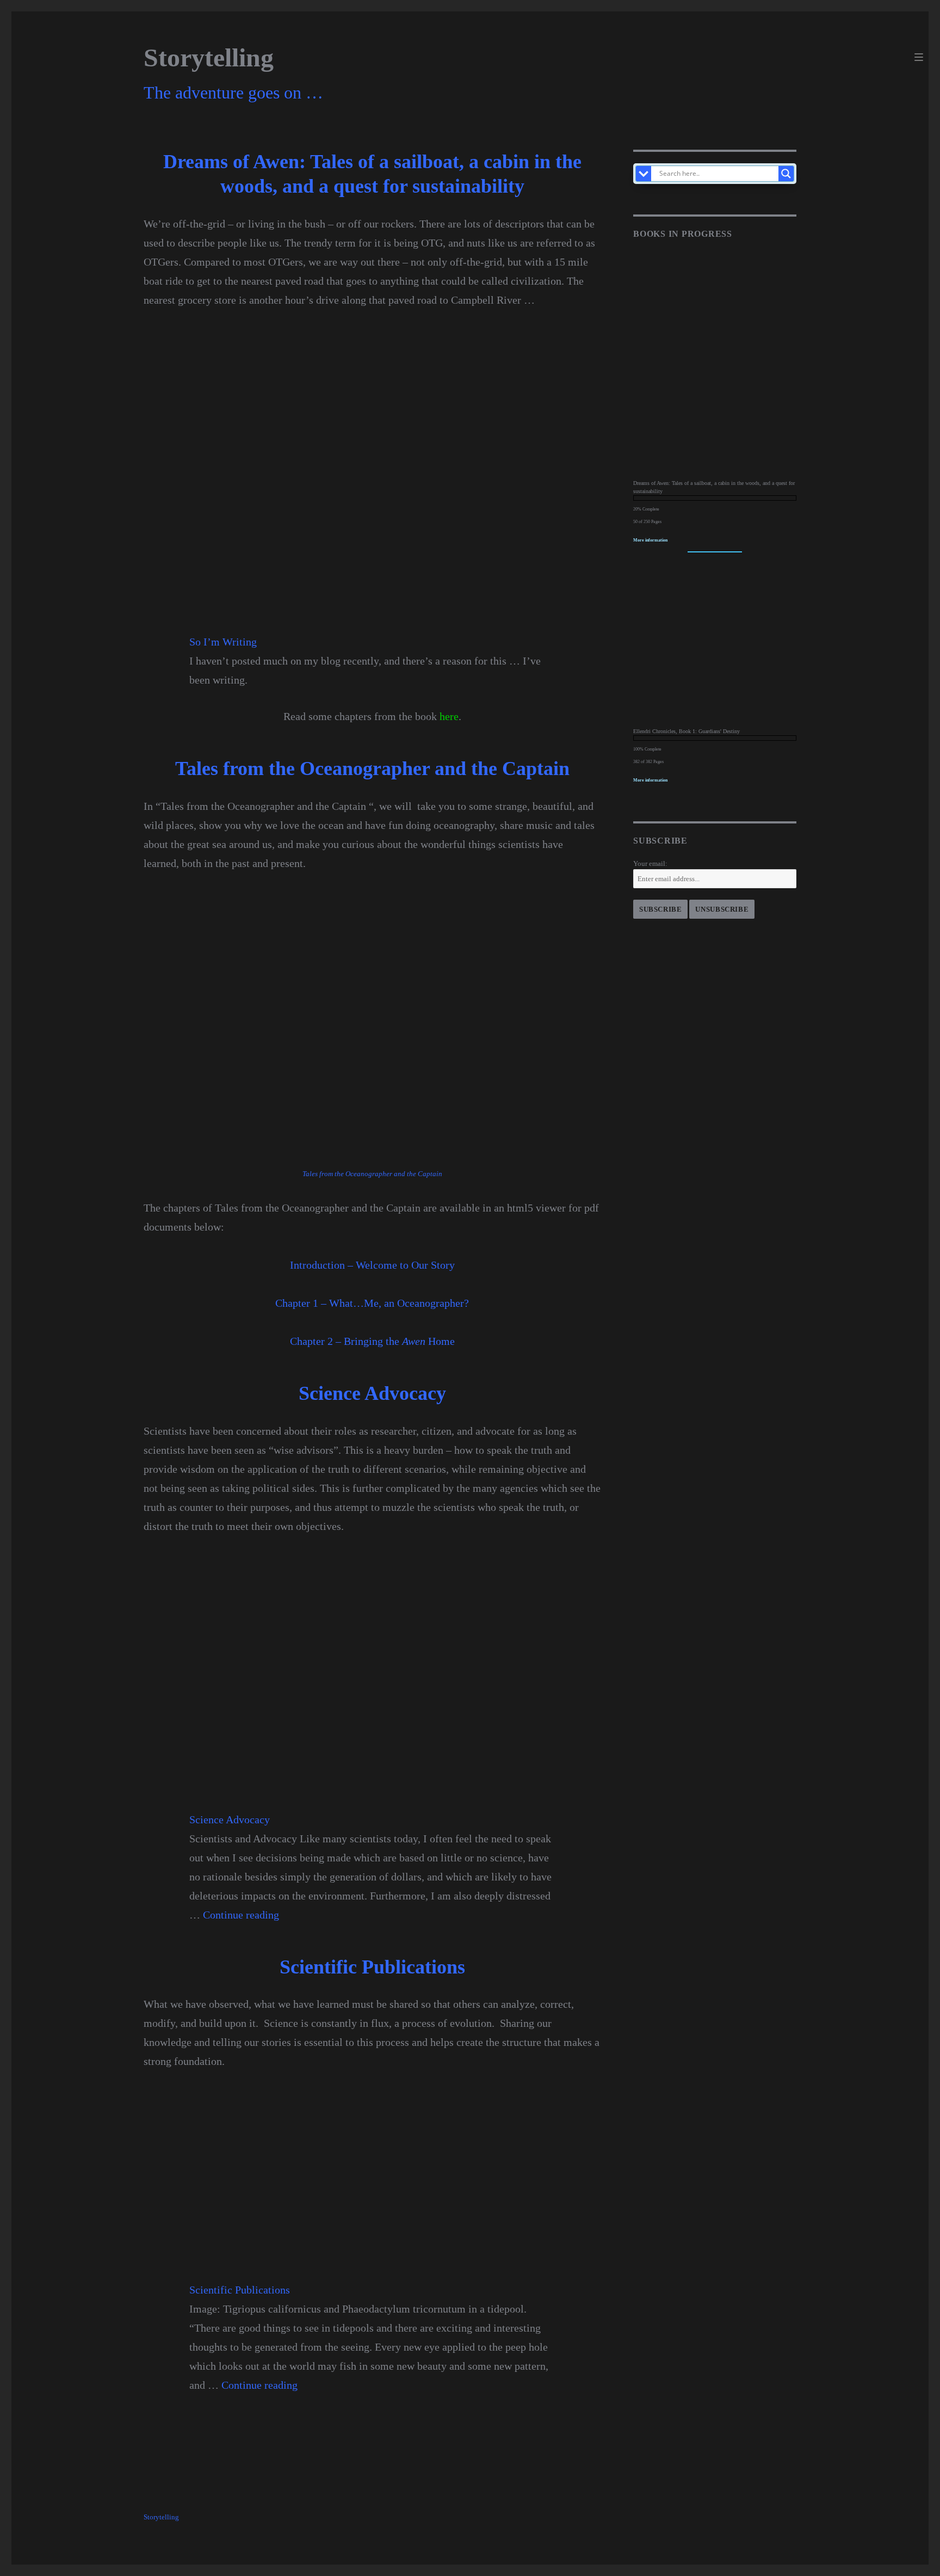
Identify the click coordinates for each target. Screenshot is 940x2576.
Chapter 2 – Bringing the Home (372, 1341)
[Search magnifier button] (786, 174)
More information (650, 540)
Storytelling (209, 57)
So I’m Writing (223, 642)
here (449, 716)
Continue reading (241, 1915)
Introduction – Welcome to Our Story (372, 1265)
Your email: (650, 863)
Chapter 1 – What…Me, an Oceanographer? (372, 1303)
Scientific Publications (240, 2290)
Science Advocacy (230, 1819)
